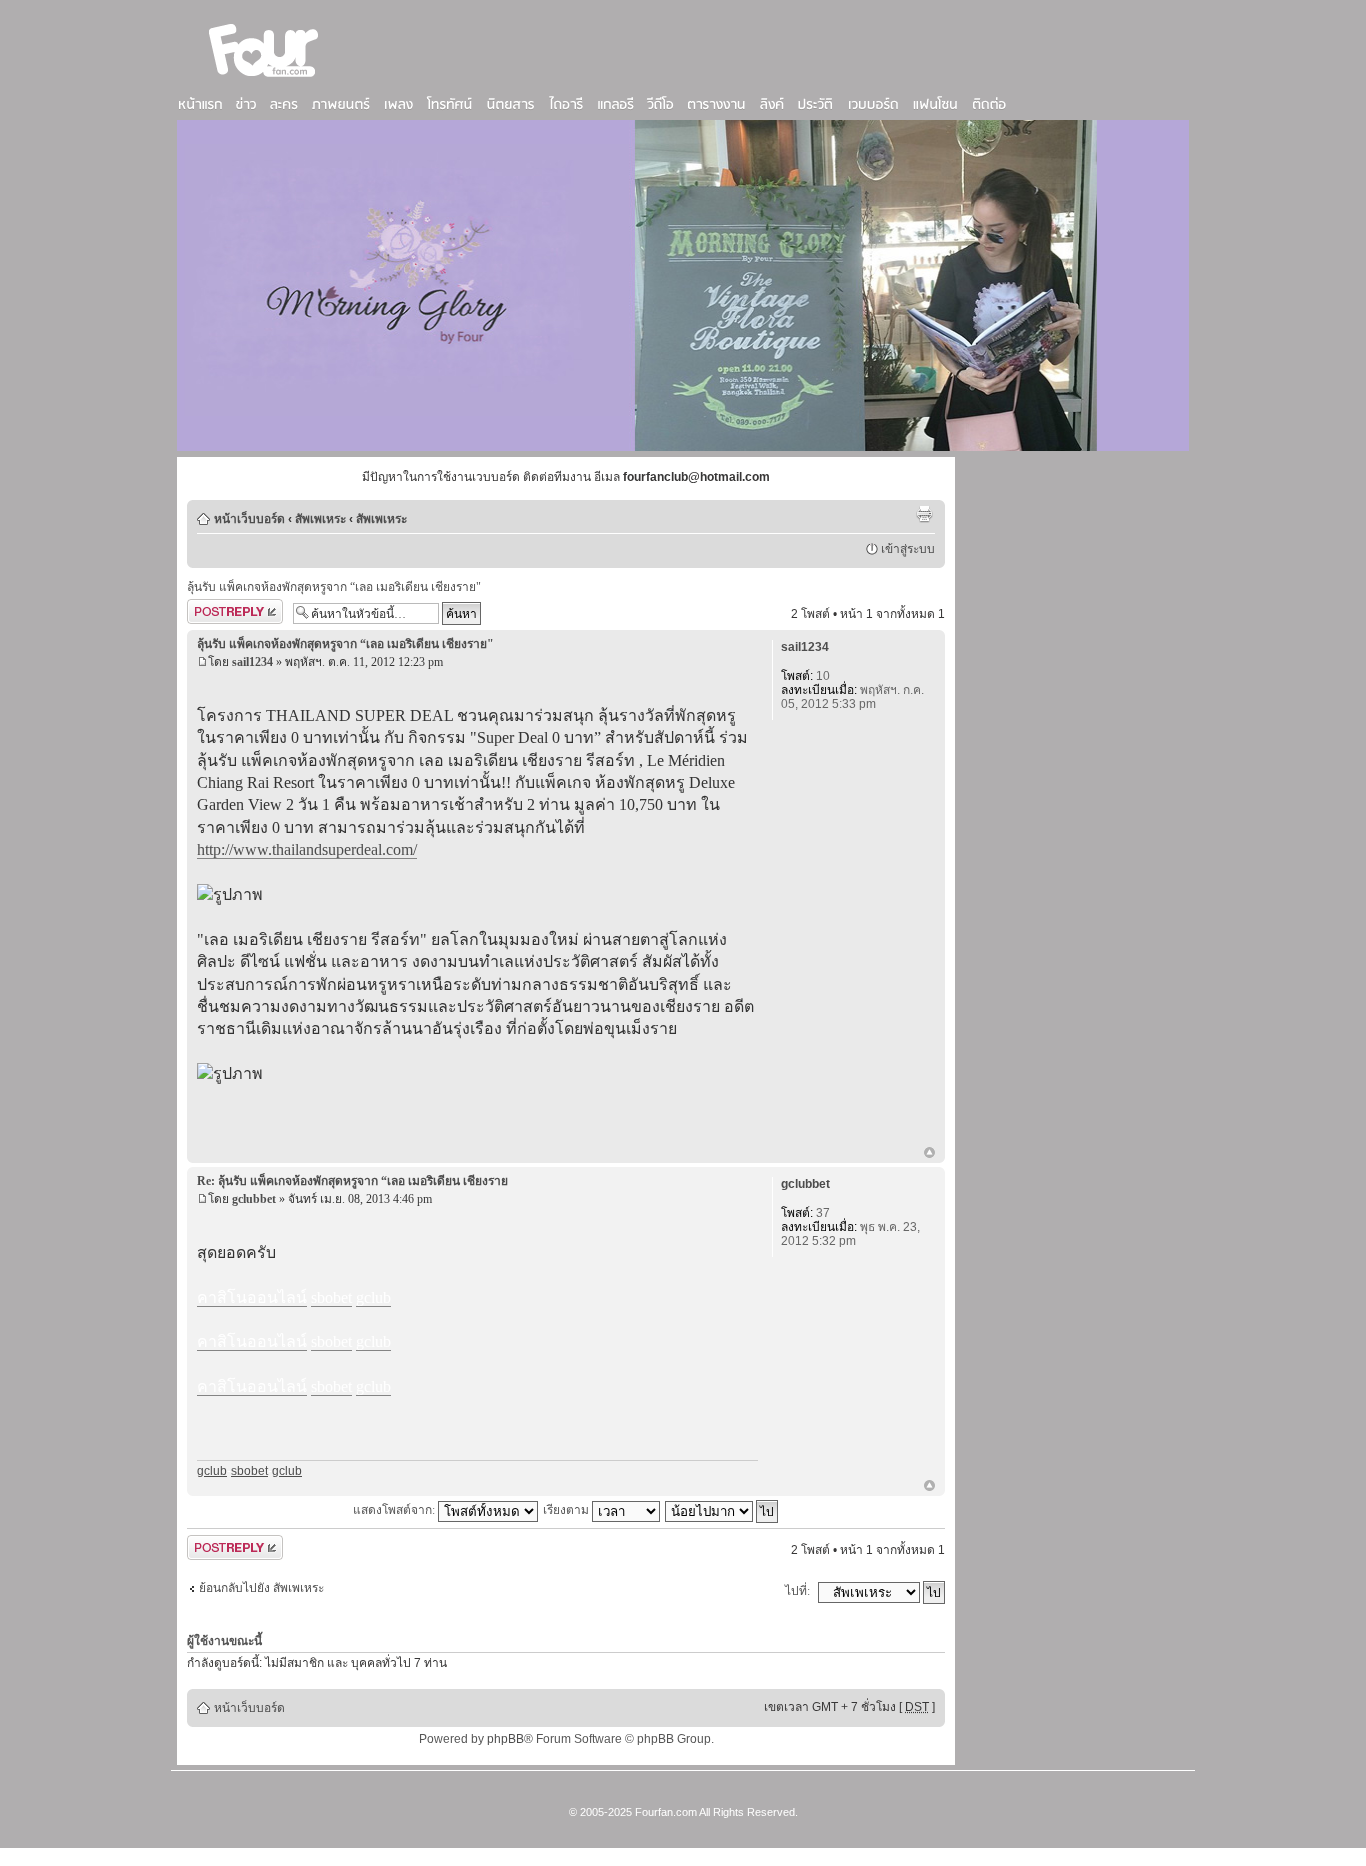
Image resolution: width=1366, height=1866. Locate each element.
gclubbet (254, 1199)
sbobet (249, 1471)
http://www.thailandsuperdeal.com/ (307, 849)
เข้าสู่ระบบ (908, 549)
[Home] (264, 79)
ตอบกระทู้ (212, 609)
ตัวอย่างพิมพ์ (924, 514)
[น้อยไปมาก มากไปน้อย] (722, 1510)
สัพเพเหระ (320, 519)
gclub (212, 1471)
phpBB (505, 1739)
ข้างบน (929, 1154)
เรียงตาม (567, 1510)
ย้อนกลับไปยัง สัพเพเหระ (261, 1588)
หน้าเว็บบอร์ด (249, 519)
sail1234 (252, 662)
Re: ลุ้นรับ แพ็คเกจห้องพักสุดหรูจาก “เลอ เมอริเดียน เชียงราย (352, 1181)
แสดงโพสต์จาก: (395, 1510)
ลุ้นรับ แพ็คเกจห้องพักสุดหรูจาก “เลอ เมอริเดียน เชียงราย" (334, 587)
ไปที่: (797, 1591)
